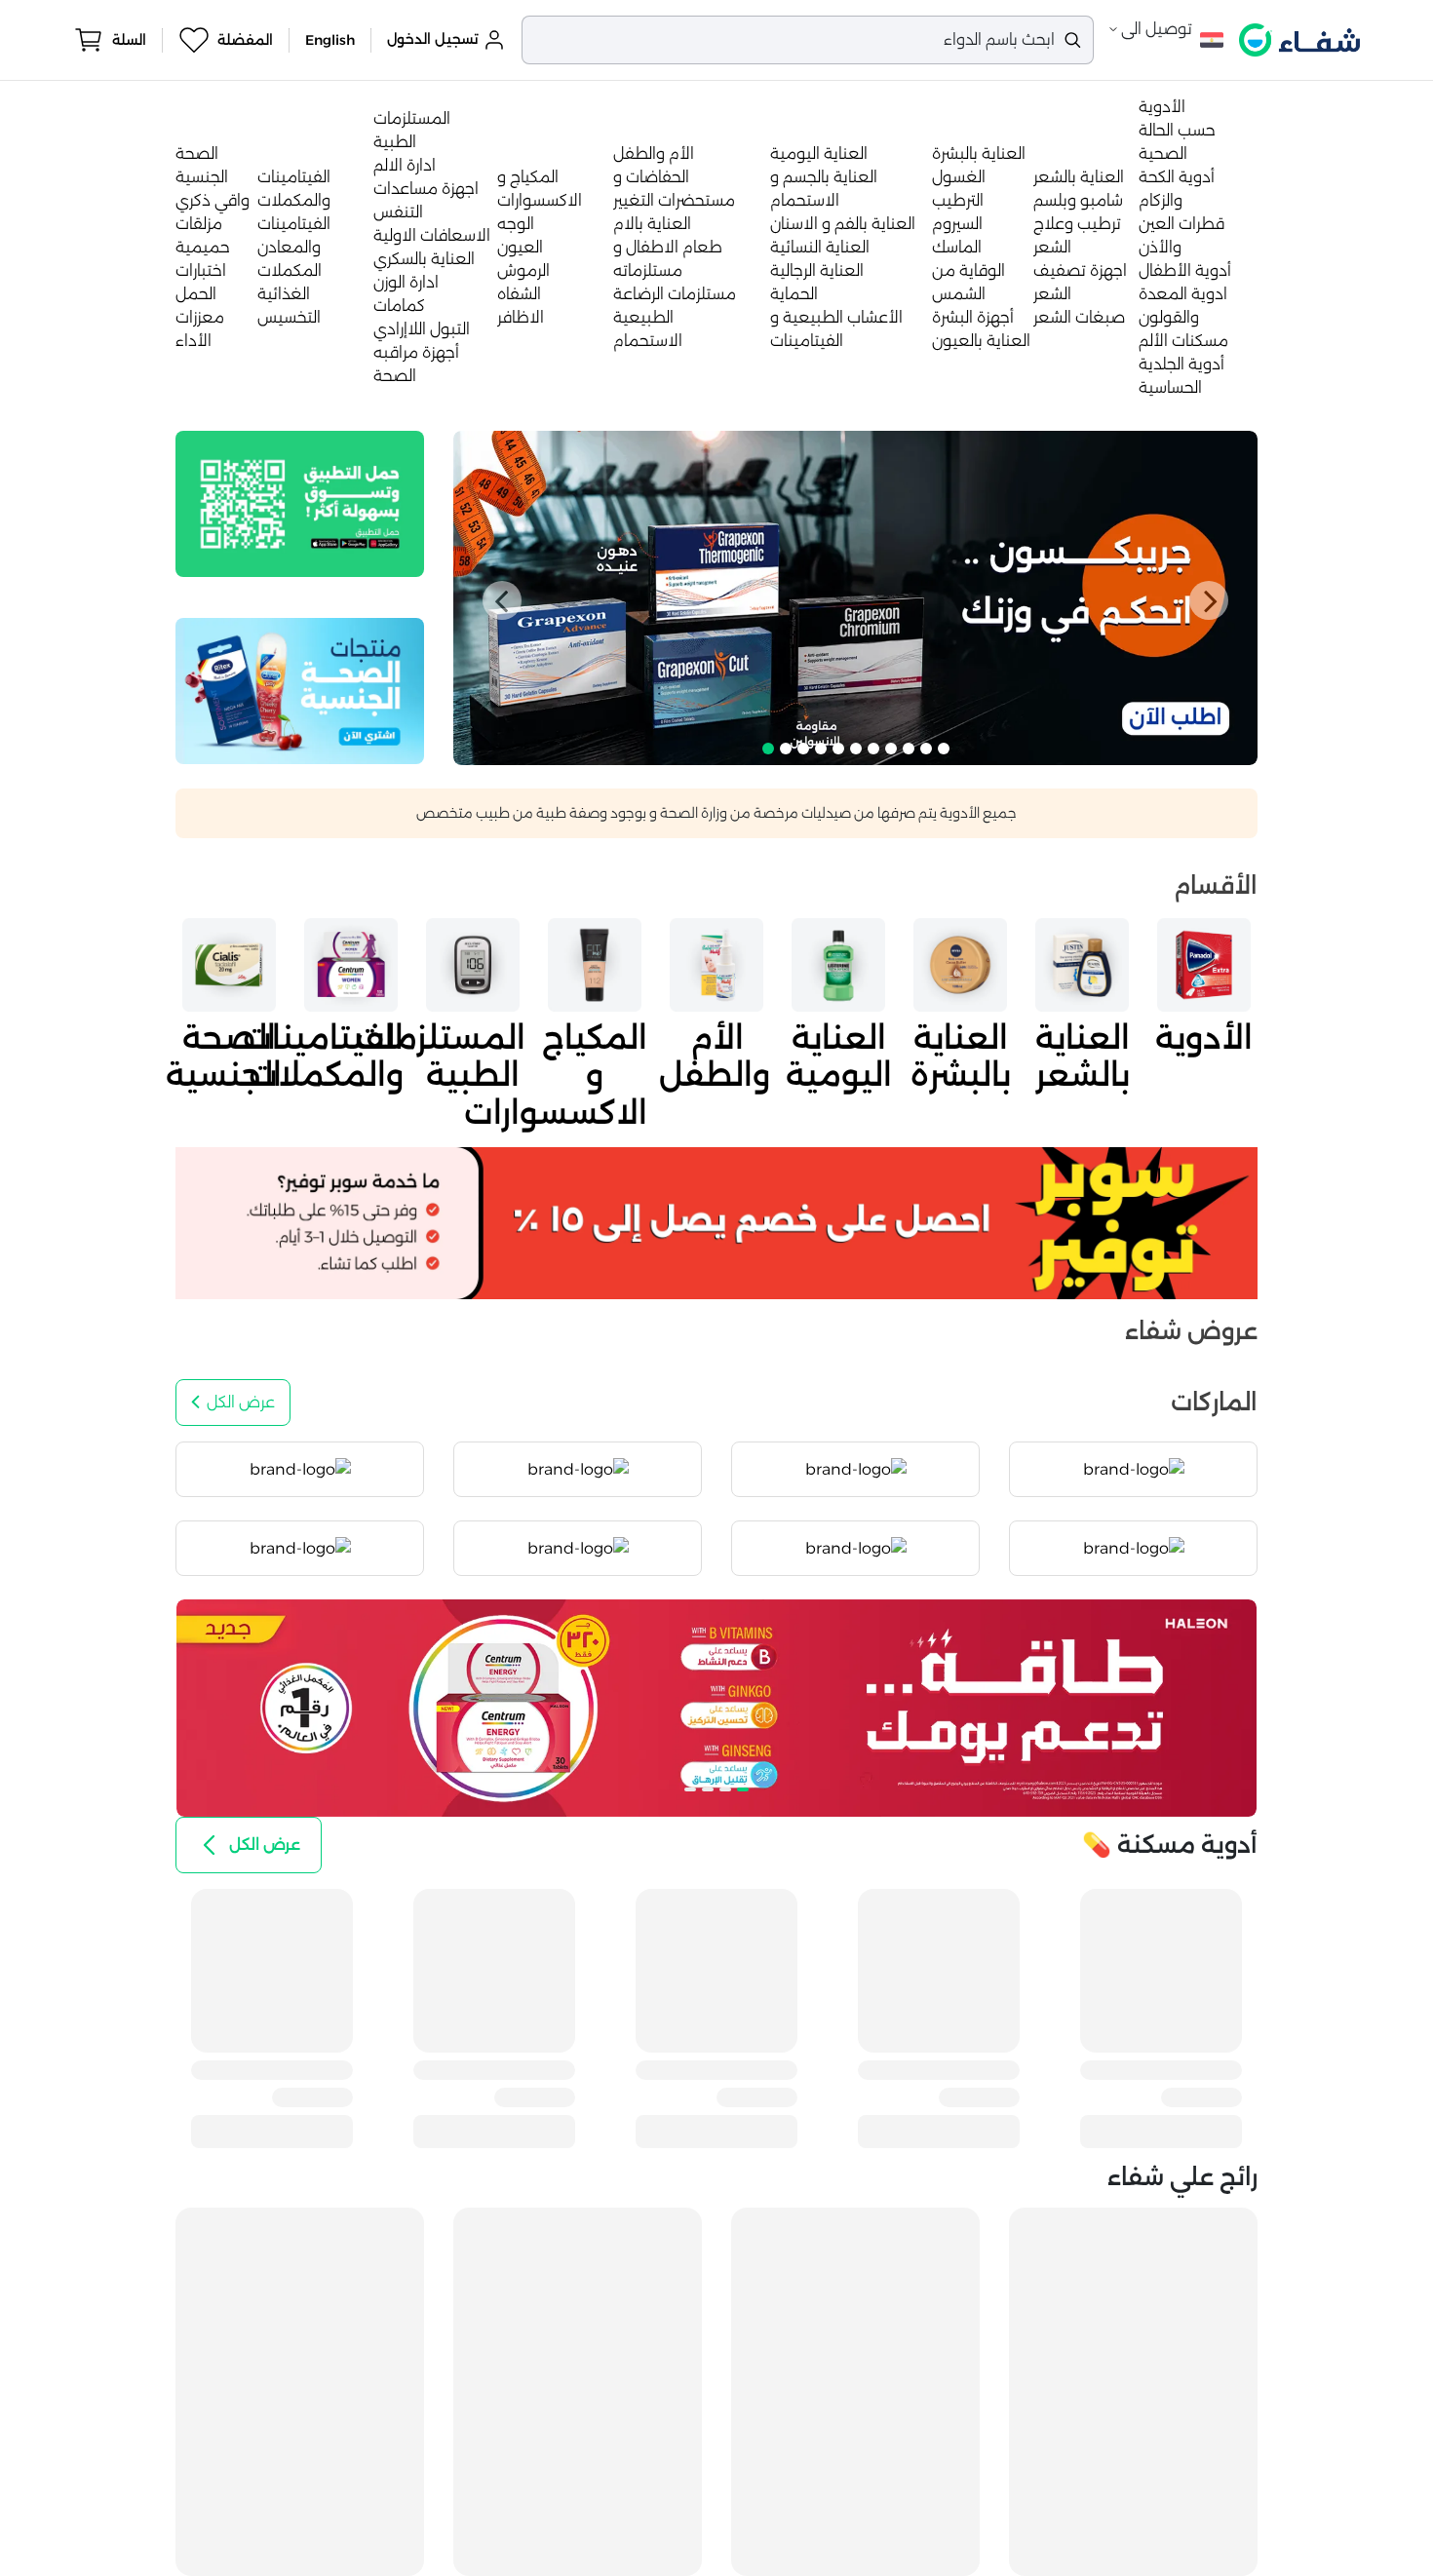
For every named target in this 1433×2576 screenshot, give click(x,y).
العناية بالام (652, 224)
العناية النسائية (820, 247)
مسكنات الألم (1183, 341)
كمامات (399, 306)
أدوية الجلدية (1181, 364)
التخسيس (289, 317)
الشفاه (519, 294)
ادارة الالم (405, 165)
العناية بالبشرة (979, 154)
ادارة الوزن (406, 282)
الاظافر (521, 317)
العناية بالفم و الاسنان (843, 224)
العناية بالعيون (981, 341)
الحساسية (1170, 387)
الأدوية (1162, 107)
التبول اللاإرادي (422, 329)
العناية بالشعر (1079, 177)
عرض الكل (241, 1402)
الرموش (523, 270)
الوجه (516, 224)
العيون (520, 247)
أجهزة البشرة (973, 317)
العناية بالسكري (424, 259)
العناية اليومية (819, 154)
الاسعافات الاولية (432, 235)
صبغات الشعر (1079, 317)
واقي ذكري (213, 200)
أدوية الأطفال (1185, 270)
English (330, 40)
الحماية (794, 294)
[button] (502, 600)
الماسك (957, 247)
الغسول (959, 177)
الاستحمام (648, 341)
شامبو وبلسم (1078, 200)
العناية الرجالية (817, 270)
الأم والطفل (654, 154)
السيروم (957, 224)
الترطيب (958, 200)
